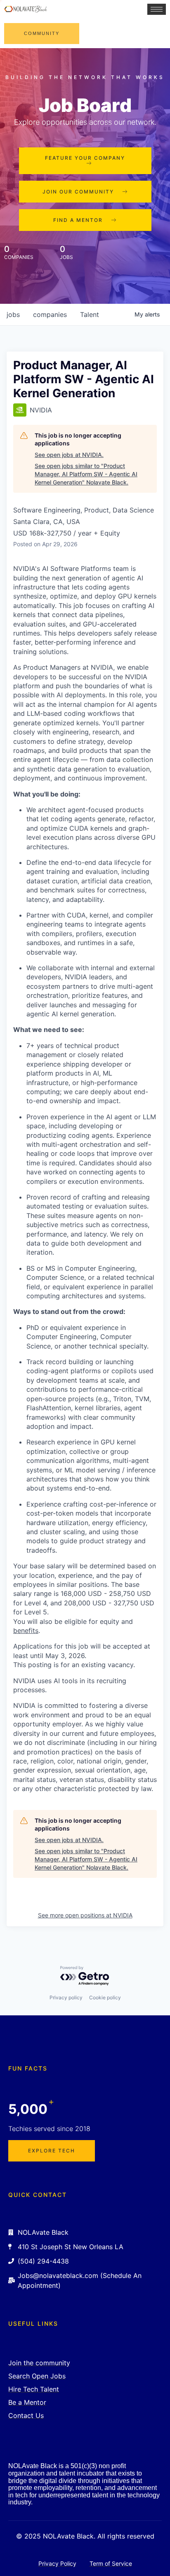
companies (50, 314)
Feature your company (85, 158)
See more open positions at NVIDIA (85, 1915)
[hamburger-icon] (157, 9)
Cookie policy (105, 1997)
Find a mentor (78, 220)
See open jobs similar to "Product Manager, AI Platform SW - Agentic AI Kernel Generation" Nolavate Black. (86, 474)
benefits (26, 1630)
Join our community (78, 192)
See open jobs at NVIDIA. (69, 455)
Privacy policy (66, 1997)
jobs (13, 314)
